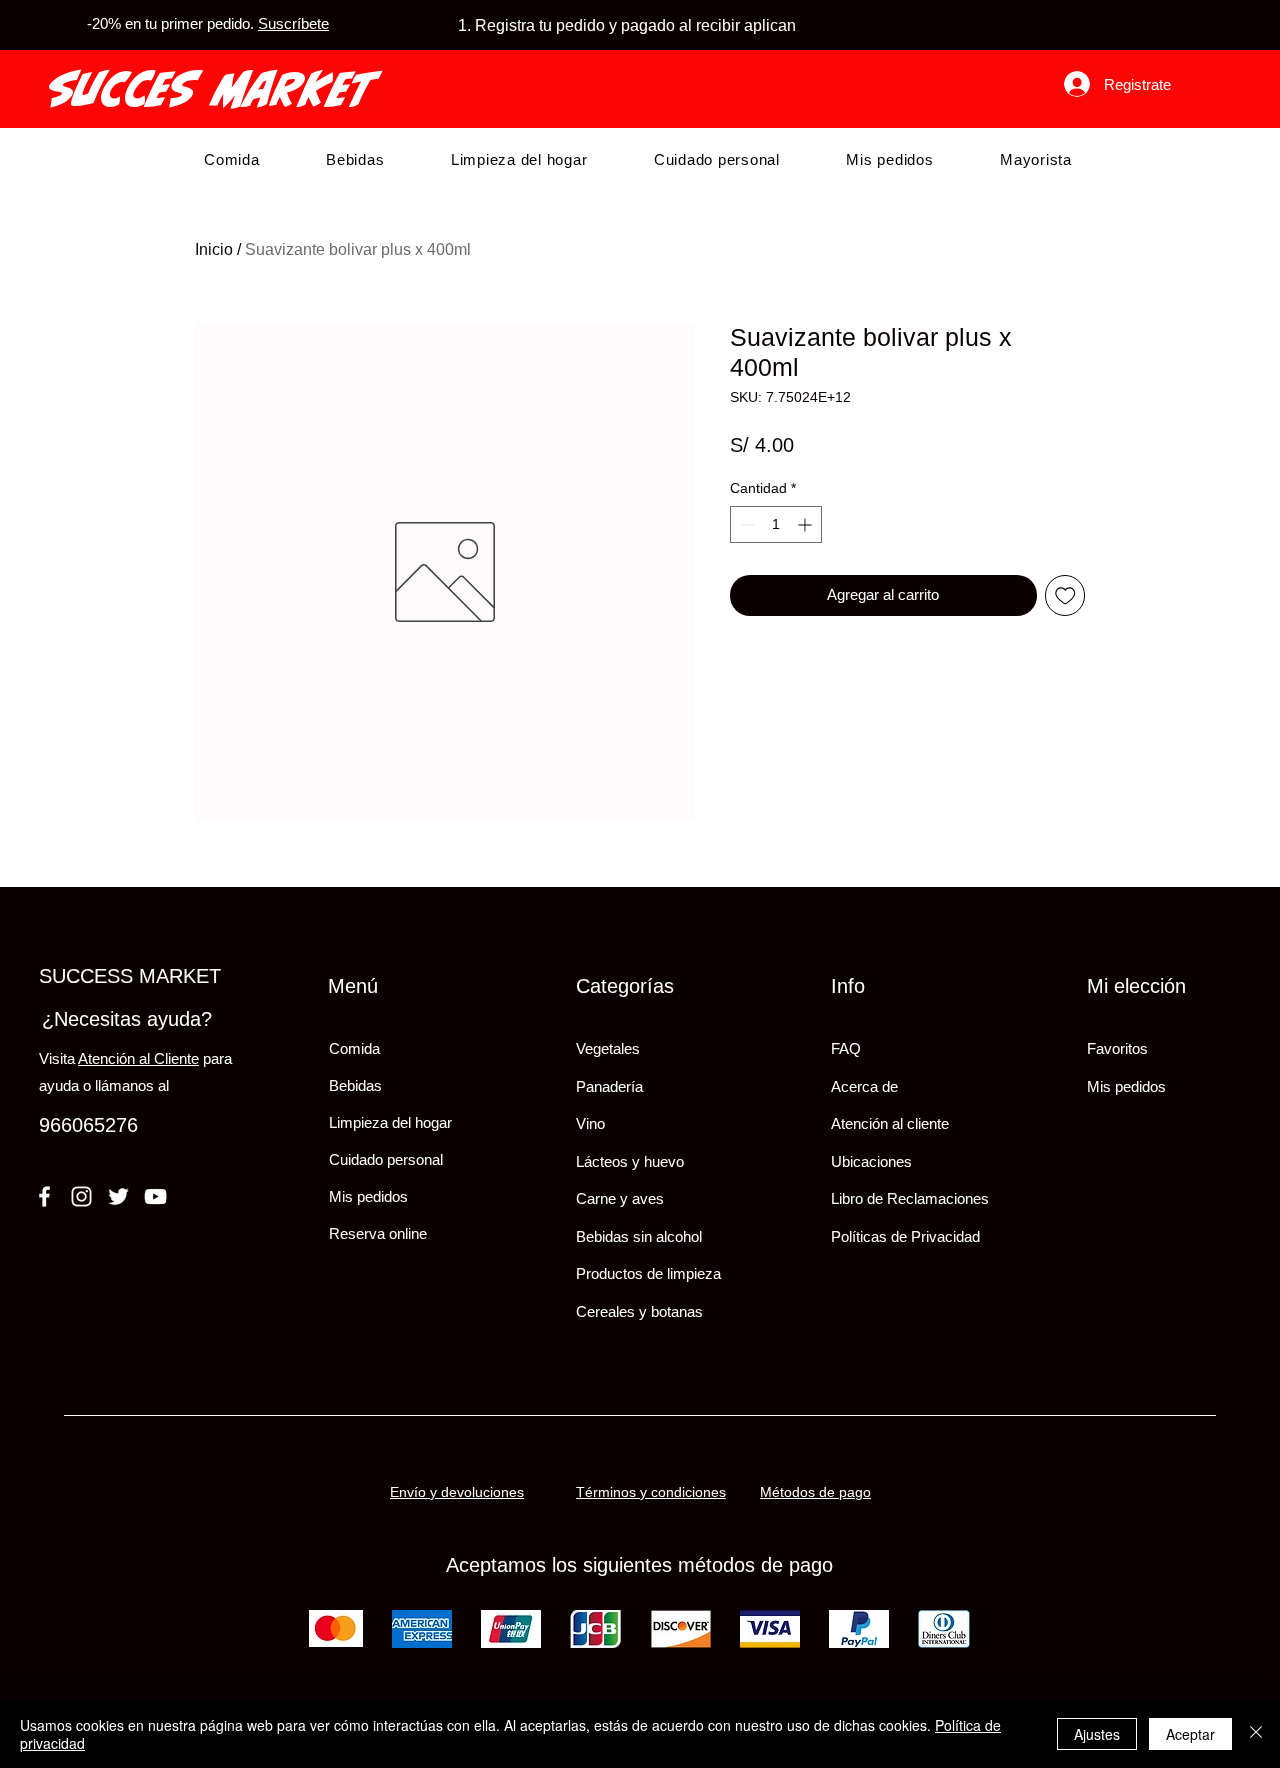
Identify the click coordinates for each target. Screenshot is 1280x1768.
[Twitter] (118, 1196)
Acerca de (864, 1086)
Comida (354, 1048)
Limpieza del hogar (390, 1122)
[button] (232, 159)
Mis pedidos (368, 1196)
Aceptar (1190, 1734)
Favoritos (1117, 1048)
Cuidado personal (386, 1159)
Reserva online (378, 1233)
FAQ (846, 1048)
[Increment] (806, 524)
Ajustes (1097, 1734)
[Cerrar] (1256, 1734)
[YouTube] (155, 1196)
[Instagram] (81, 1196)
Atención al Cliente (138, 1058)
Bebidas (355, 1085)
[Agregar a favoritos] (1065, 595)
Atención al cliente (890, 1123)
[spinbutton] (776, 524)
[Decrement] (745, 524)
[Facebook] (44, 1196)
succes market (212, 88)
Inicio (214, 249)
